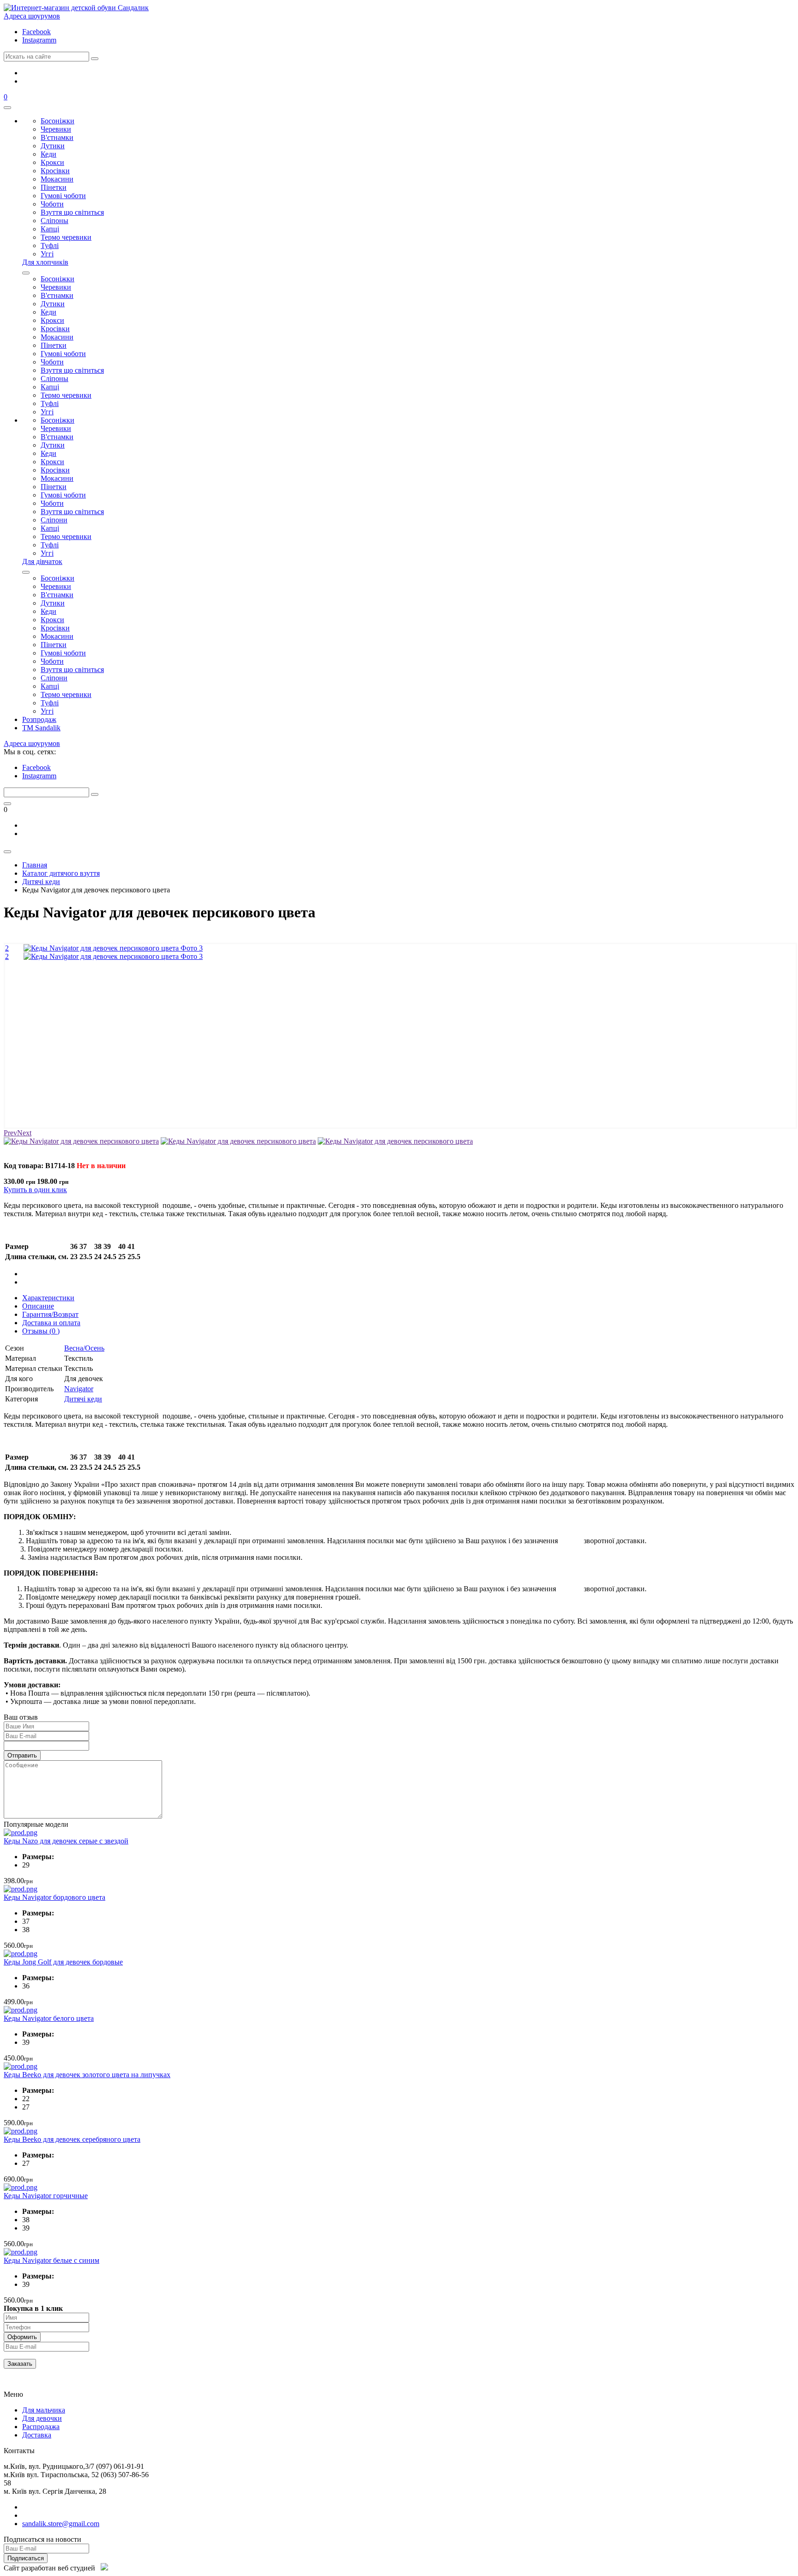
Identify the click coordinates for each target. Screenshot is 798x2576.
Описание (38, 1306)
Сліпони (54, 520)
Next (24, 1133)
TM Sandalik (41, 728)
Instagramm (39, 40)
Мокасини (57, 179)
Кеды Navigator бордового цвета (54, 1897)
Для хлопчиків (45, 262)
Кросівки (55, 171)
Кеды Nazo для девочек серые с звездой (66, 1841)
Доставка (37, 2435)
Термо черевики (66, 237)
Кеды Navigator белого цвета (49, 2018)
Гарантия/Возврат (50, 1314)
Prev (10, 1133)
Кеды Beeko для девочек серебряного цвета (72, 2139)
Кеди (48, 154)
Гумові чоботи (63, 196)
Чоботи (52, 204)
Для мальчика (44, 2410)
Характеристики (48, 1298)
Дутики (53, 146)
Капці (50, 229)
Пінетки (54, 187)
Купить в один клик (35, 1190)
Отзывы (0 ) (41, 1331)
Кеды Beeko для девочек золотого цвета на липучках (87, 2075)
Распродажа (41, 2427)
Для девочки (42, 2418)
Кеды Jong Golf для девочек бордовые (63, 1962)
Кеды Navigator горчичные (46, 2196)
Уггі (47, 254)
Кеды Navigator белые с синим (51, 2260)
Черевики (56, 129)
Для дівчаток (42, 561)
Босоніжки (57, 121)
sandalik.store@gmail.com (61, 2524)
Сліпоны (54, 221)
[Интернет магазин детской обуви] (76, 8)
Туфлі (50, 245)
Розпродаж (39, 719)
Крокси (52, 162)
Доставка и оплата (51, 1323)
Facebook (36, 32)
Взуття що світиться (72, 212)
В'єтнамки (57, 137)
